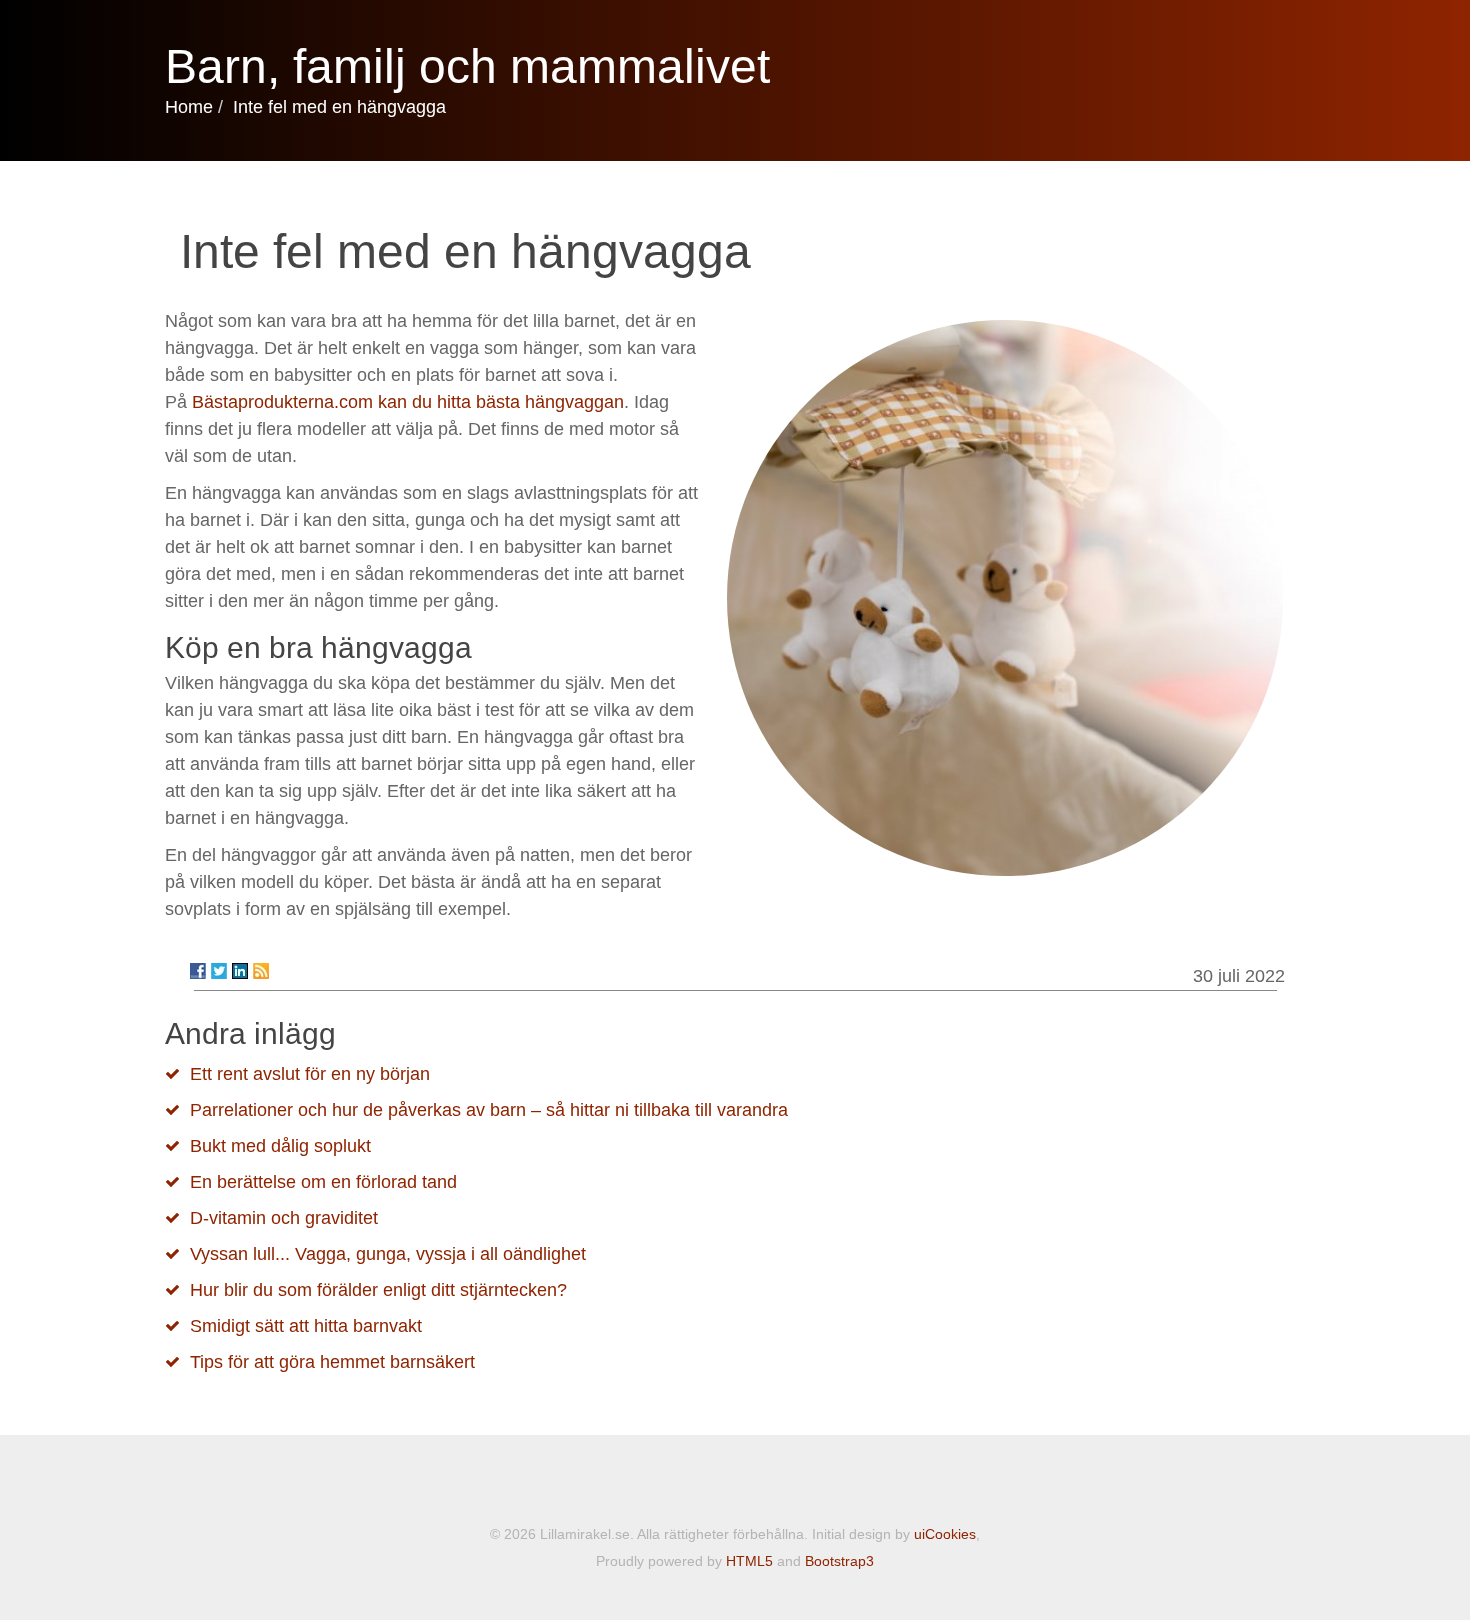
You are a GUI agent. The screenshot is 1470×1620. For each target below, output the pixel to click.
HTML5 (749, 1561)
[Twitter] (219, 971)
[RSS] (261, 971)
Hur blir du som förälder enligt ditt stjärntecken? (378, 1290)
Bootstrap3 (839, 1561)
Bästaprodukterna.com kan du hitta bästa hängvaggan (408, 402)
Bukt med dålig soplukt (280, 1146)
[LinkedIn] (240, 971)
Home (189, 107)
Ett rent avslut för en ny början (310, 1074)
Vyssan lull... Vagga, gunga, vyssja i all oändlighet (388, 1254)
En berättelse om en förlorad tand (323, 1182)
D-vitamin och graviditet (284, 1218)
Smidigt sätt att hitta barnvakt (306, 1326)
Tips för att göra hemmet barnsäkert (332, 1362)
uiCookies (945, 1534)
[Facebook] (198, 971)
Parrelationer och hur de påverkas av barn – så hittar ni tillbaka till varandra (489, 1110)
